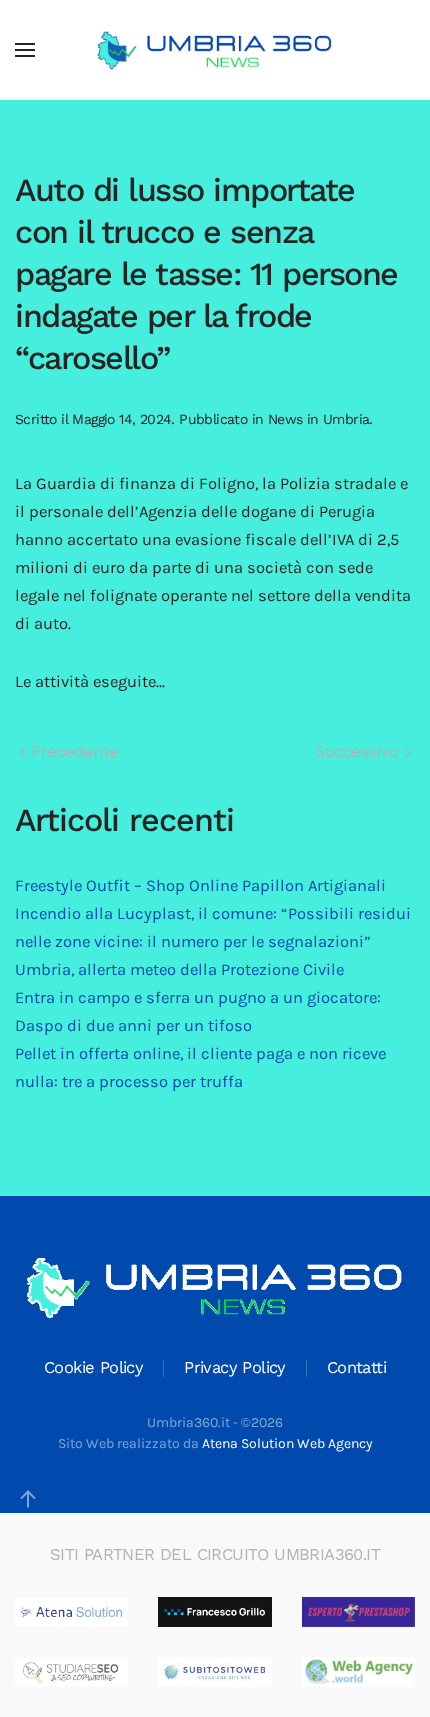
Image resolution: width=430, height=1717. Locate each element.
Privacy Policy (235, 1367)
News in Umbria (319, 419)
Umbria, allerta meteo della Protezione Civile (179, 969)
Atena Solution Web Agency (287, 1443)
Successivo (359, 751)
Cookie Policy (93, 1367)
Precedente (72, 751)
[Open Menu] (25, 50)
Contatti (356, 1367)
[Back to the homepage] (215, 50)
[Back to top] (28, 1499)
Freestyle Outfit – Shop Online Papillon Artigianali (200, 885)
